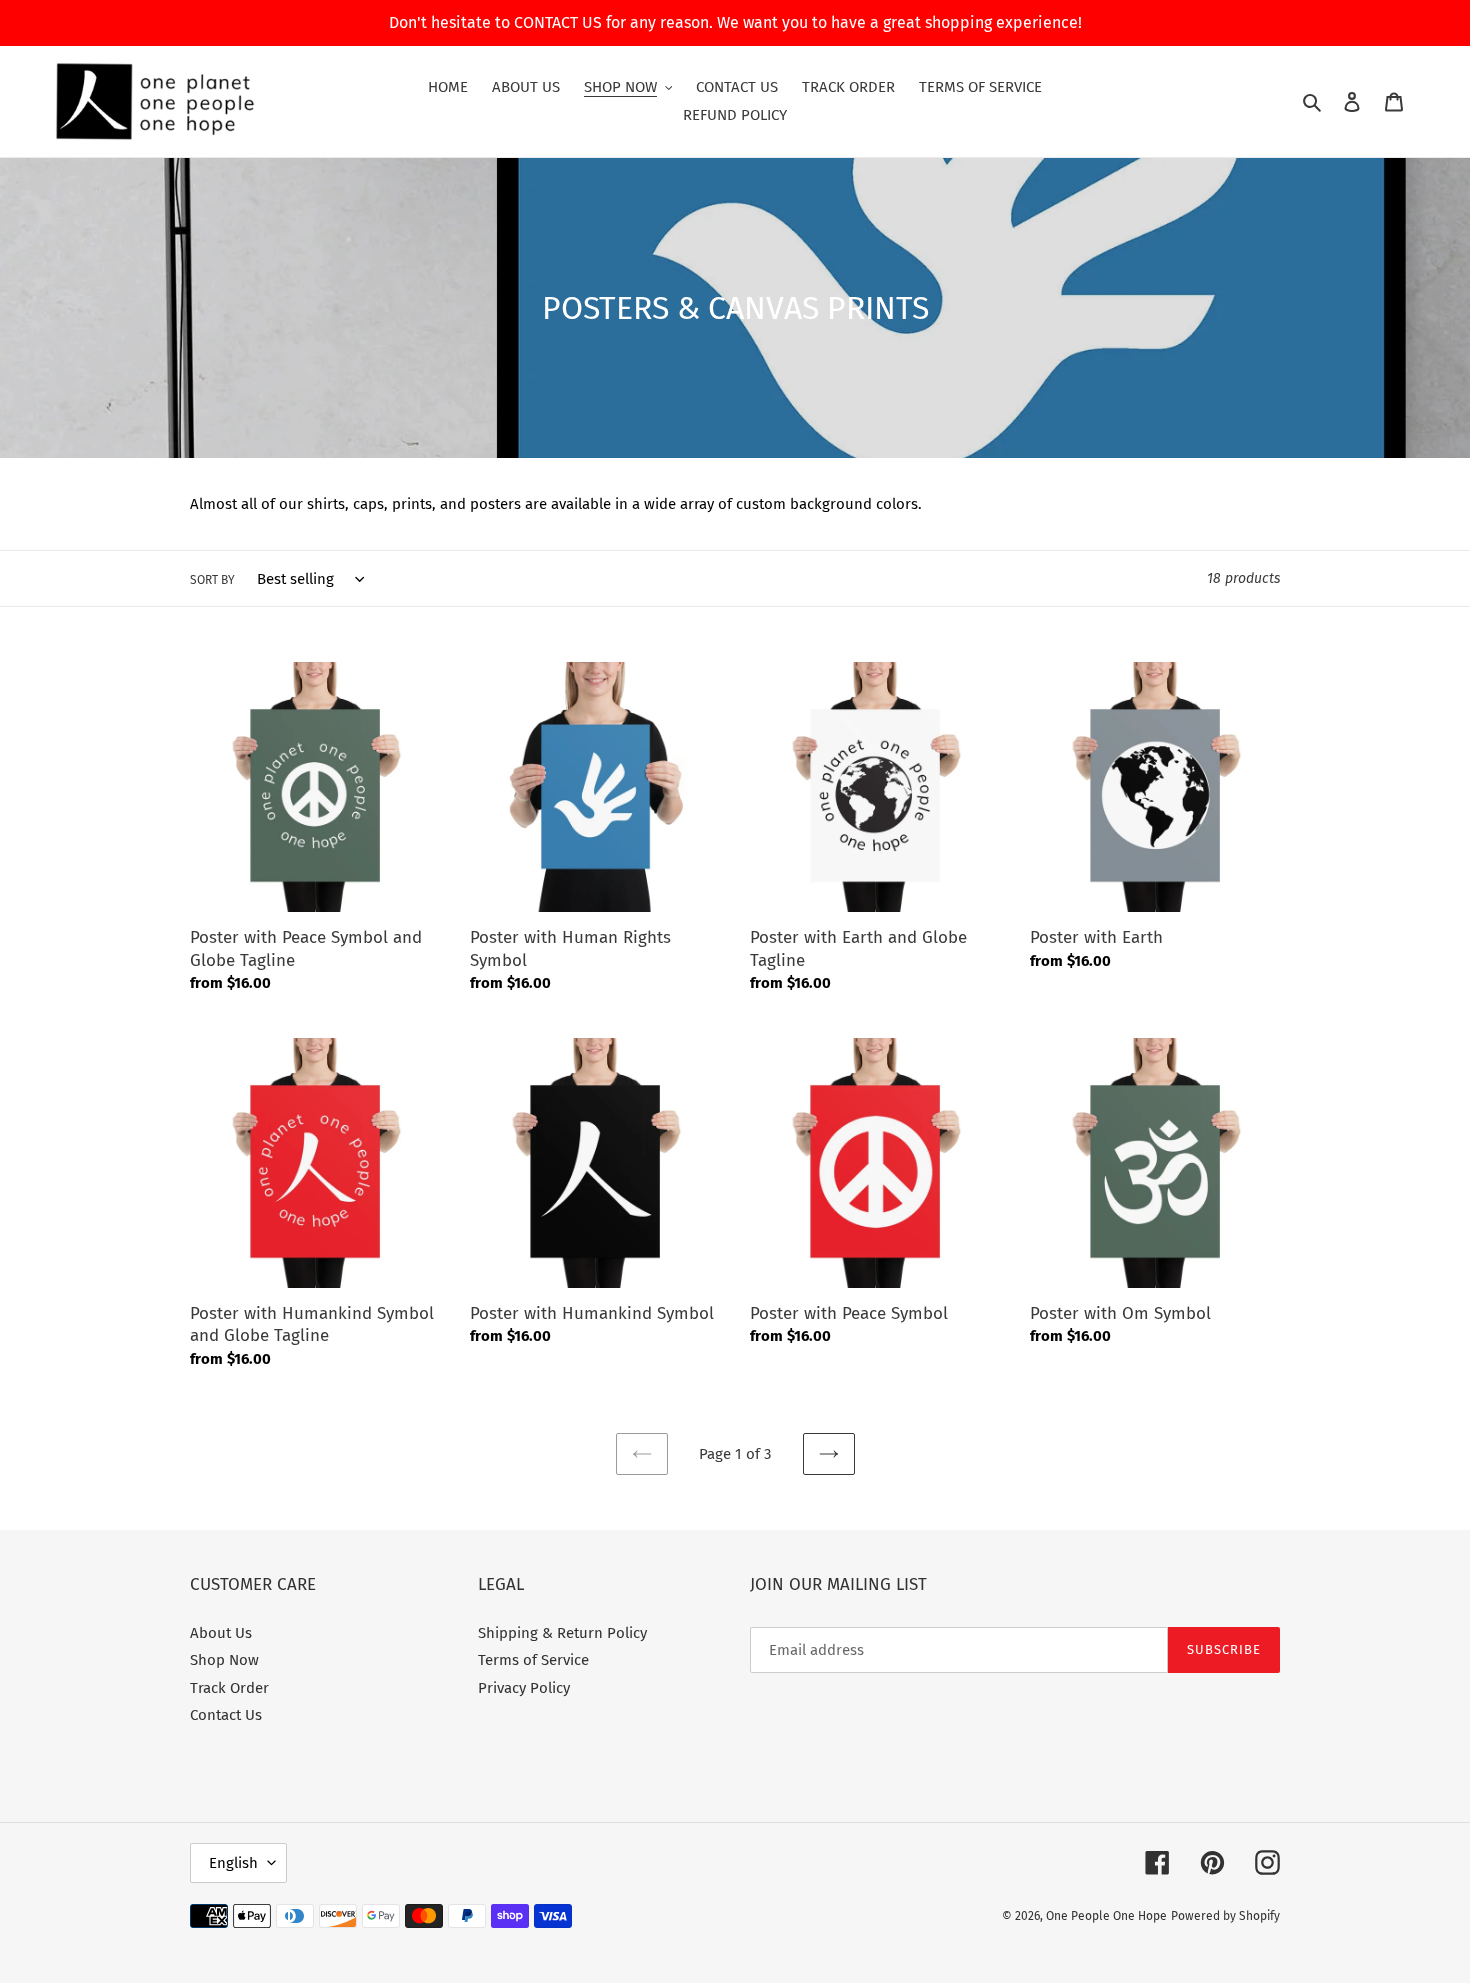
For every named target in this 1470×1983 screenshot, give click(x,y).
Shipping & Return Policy (562, 1633)
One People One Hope (1106, 1916)
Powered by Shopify (1225, 1916)
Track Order (229, 1688)
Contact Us (226, 1715)
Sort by (212, 580)
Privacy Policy (524, 1688)
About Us (221, 1633)
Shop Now (224, 1660)
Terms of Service (533, 1660)
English (233, 1863)
